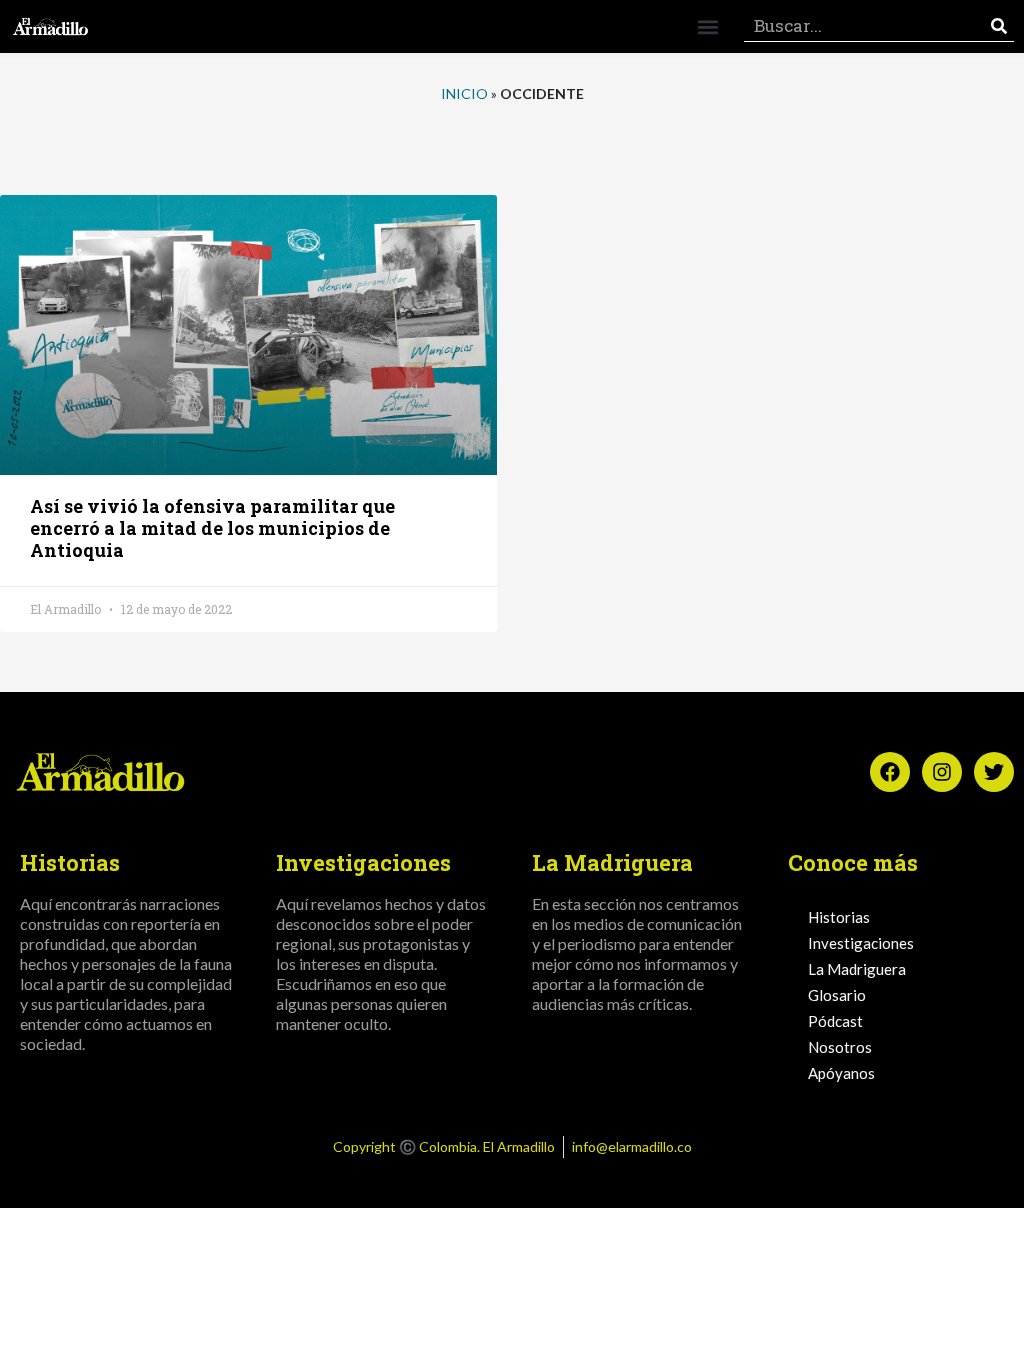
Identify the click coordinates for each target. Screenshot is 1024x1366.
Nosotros (840, 1047)
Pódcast (835, 1021)
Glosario (837, 995)
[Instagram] (942, 772)
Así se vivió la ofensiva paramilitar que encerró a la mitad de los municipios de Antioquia (212, 528)
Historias (839, 917)
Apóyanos (841, 1073)
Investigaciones (861, 943)
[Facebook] (890, 772)
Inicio (464, 93)
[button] (707, 26)
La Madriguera (857, 969)
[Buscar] (999, 26)
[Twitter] (994, 772)
